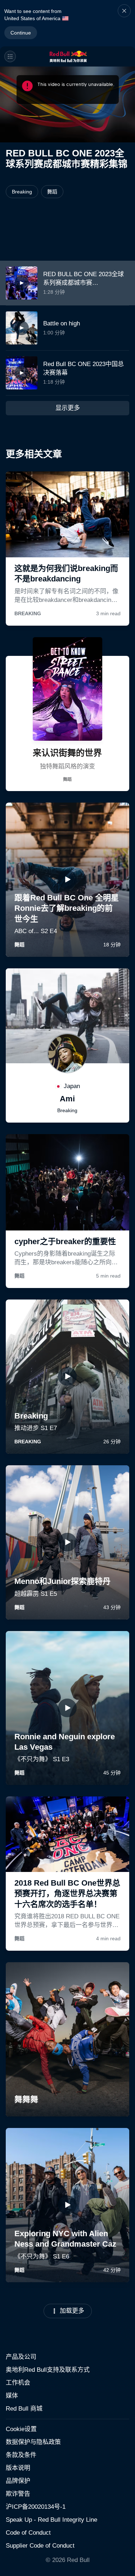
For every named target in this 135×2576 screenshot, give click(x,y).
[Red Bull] (68, 56)
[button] (124, 23)
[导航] (10, 56)
